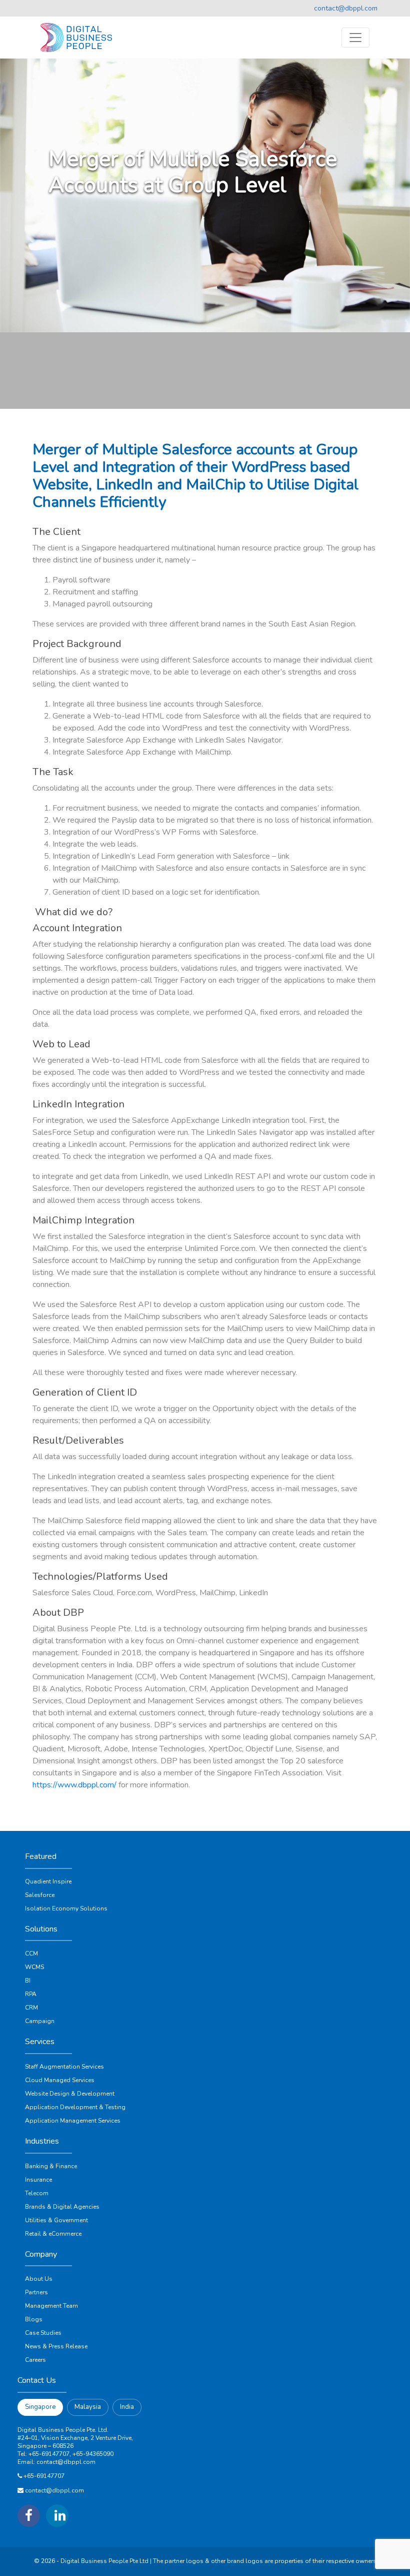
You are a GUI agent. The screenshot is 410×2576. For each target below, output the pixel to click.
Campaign (40, 2021)
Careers (35, 2360)
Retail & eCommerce (53, 2234)
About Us (39, 2279)
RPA (31, 1994)
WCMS (34, 1967)
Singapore (40, 2407)
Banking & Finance (51, 2166)
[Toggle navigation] (355, 38)
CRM (31, 2008)
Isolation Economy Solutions (66, 1908)
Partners (36, 2292)
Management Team (51, 2306)
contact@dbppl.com (346, 8)
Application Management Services (73, 2121)
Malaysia (88, 2407)
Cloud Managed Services (60, 2080)
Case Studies (43, 2333)
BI (28, 1981)
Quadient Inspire (48, 1881)
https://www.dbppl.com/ (74, 1785)
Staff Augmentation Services (64, 2067)
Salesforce (40, 1895)
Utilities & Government (56, 2220)
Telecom (37, 2193)
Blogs (34, 2319)
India (127, 2407)
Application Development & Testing (75, 2107)
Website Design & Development (70, 2094)
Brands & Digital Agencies (62, 2207)
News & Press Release (56, 2346)
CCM (31, 1954)
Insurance (38, 2180)
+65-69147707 (44, 2476)
